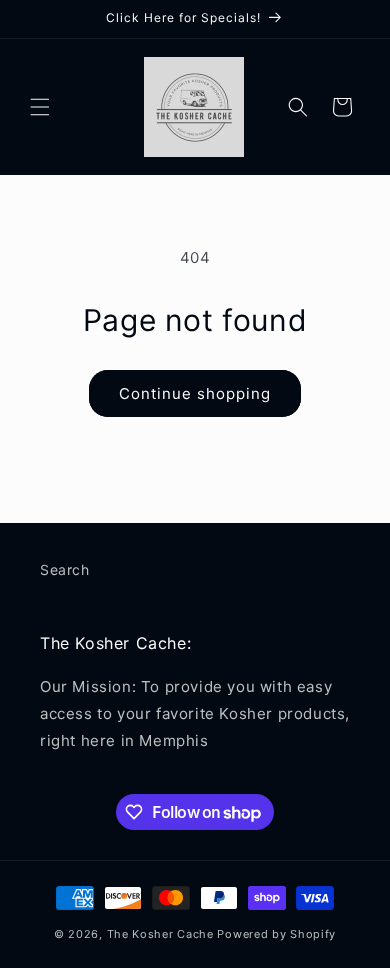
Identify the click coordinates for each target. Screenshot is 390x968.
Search (65, 569)
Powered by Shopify (276, 934)
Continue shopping (195, 393)
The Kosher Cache (160, 934)
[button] (40, 107)
